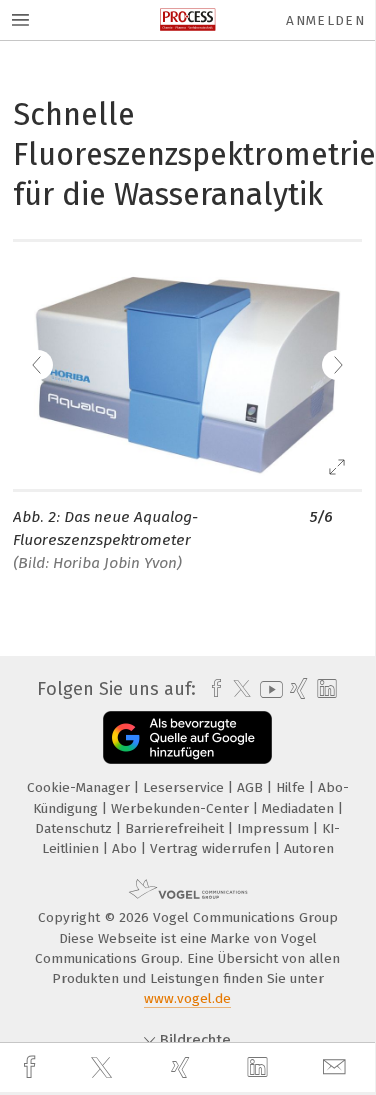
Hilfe (292, 787)
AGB (252, 787)
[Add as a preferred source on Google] (187, 737)
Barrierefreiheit (176, 828)
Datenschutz (75, 828)
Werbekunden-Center (182, 808)
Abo (126, 848)
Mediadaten (300, 808)
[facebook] (32, 1067)
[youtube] (268, 689)
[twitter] (104, 1068)
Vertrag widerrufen (212, 848)
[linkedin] (260, 1068)
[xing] (183, 1067)
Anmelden (325, 20)
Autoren (309, 848)
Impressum (275, 828)
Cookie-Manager (80, 787)
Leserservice (185, 787)
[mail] (337, 1067)
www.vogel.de (187, 998)
